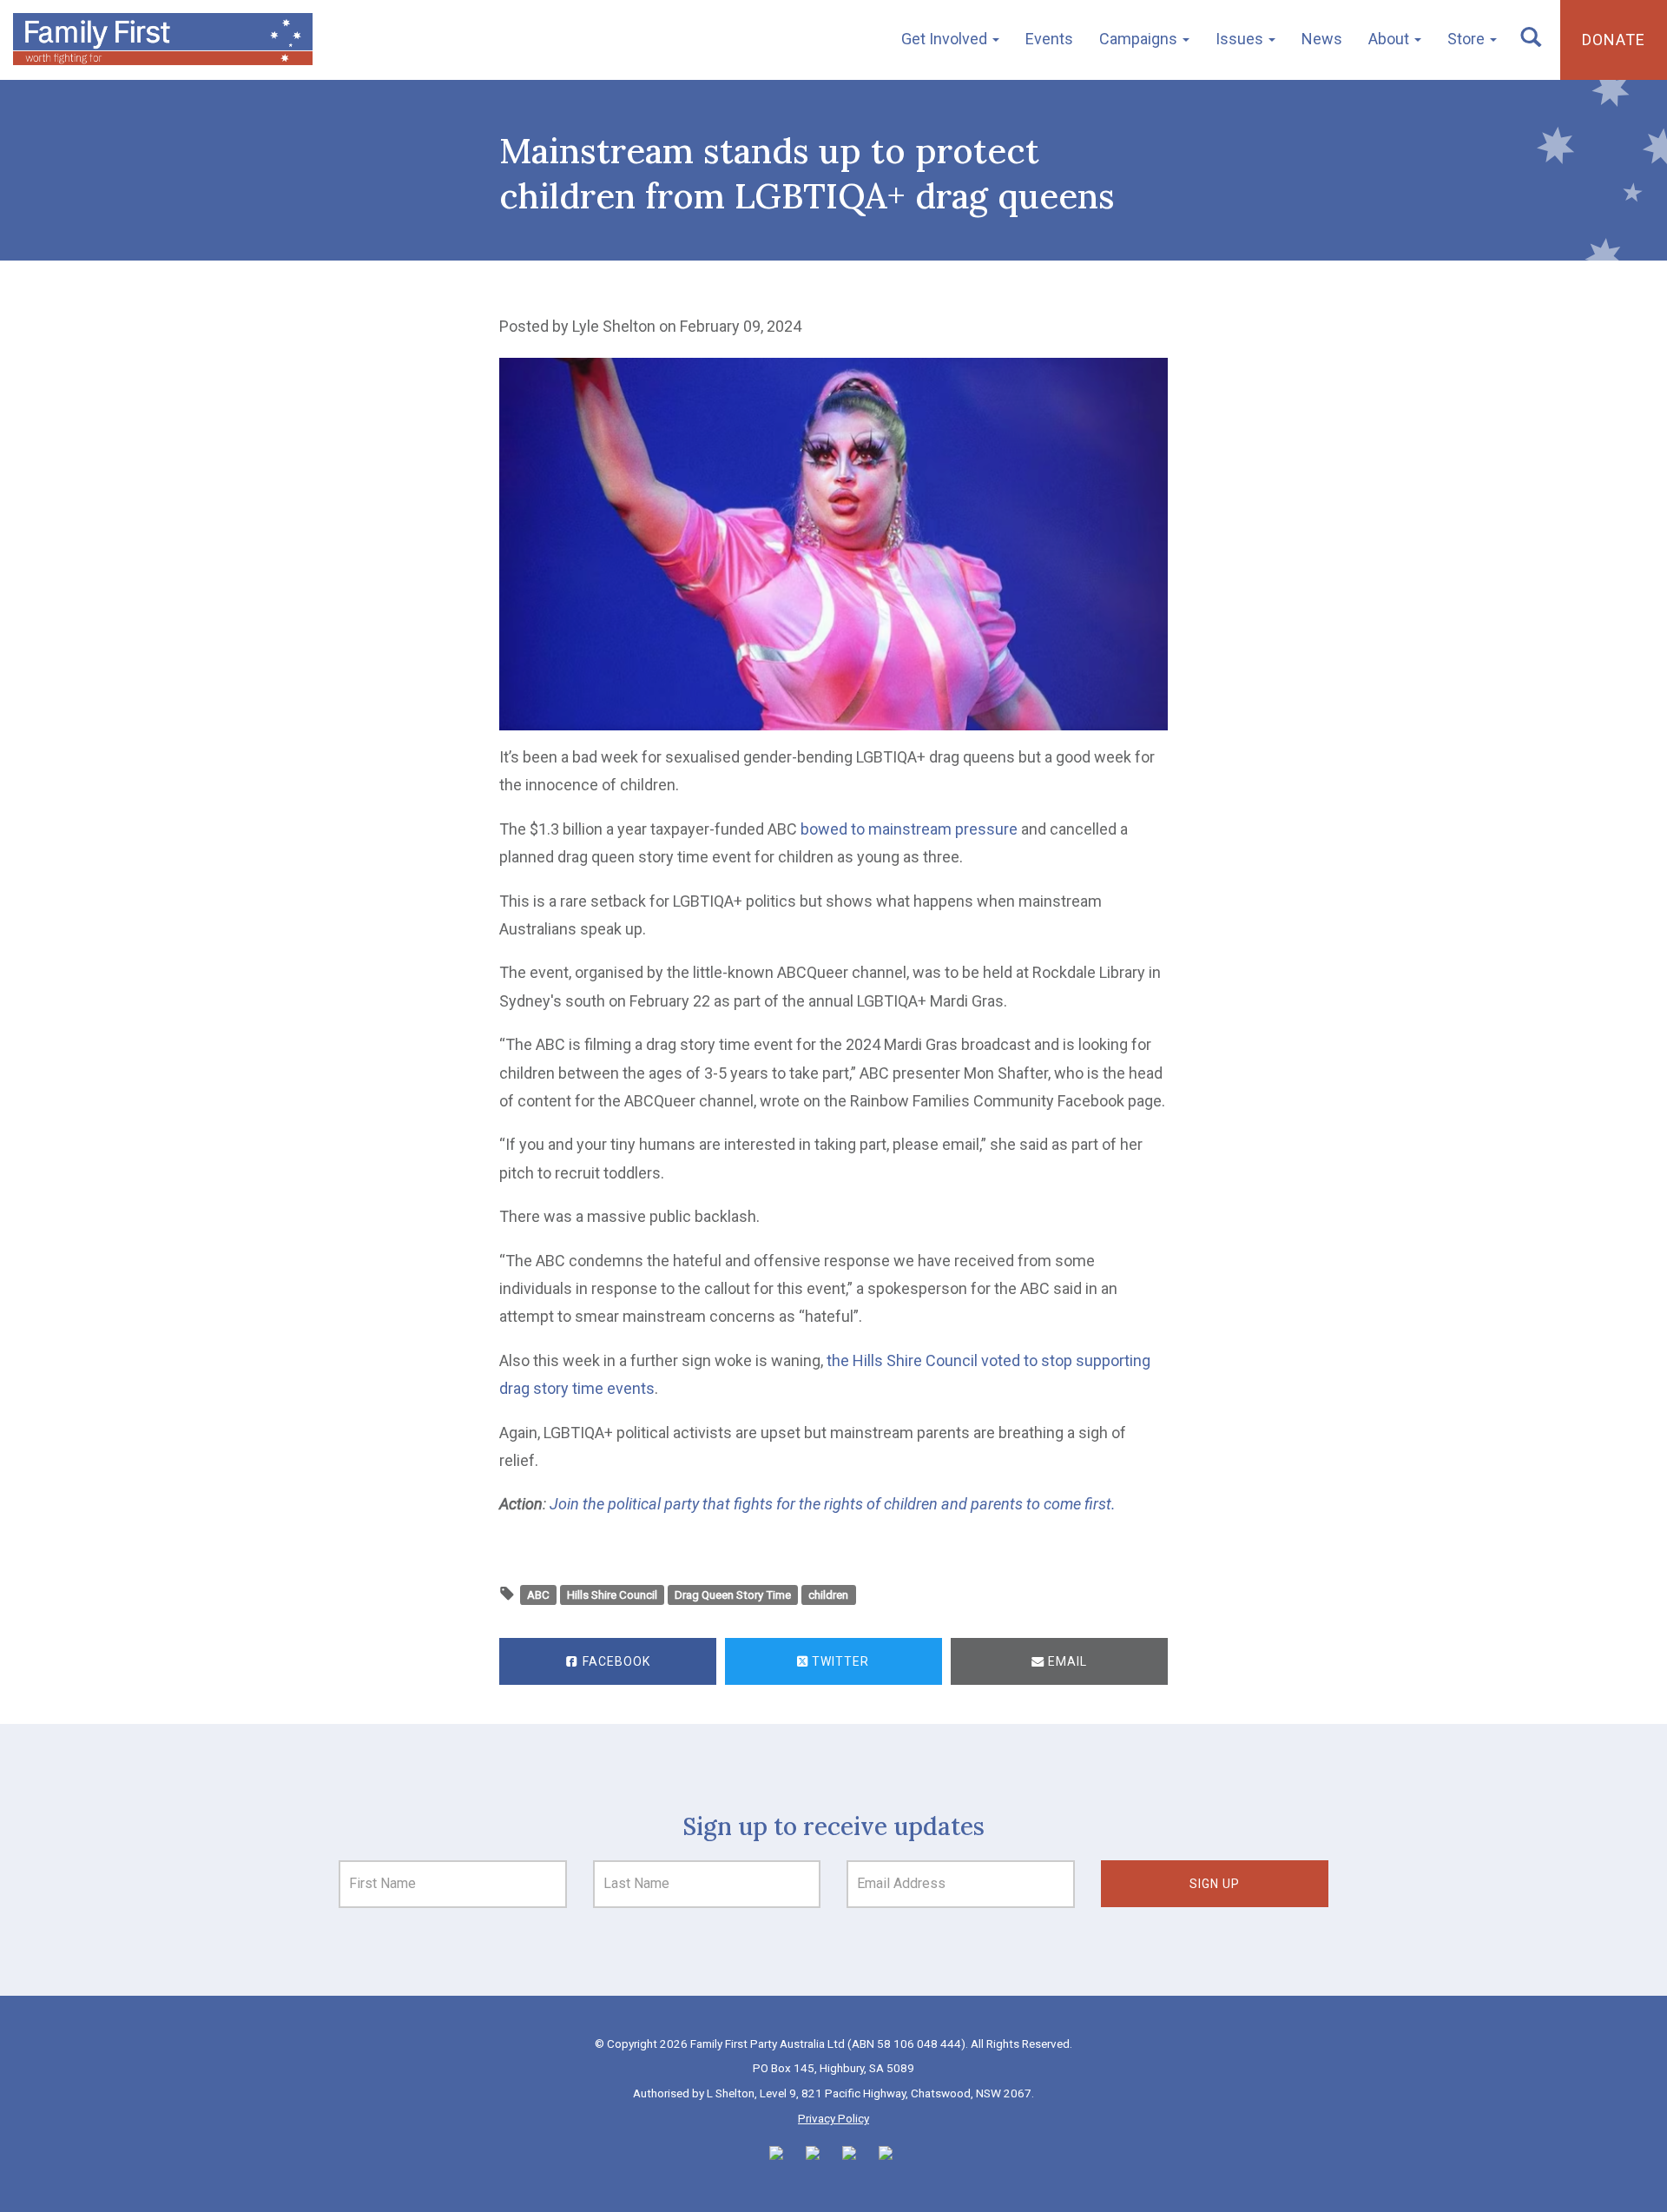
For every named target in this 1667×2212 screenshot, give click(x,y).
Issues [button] (1241, 39)
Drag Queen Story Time (733, 1595)
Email (1066, 1661)
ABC (538, 1595)
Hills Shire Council (612, 1595)
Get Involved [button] (946, 39)
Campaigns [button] (1140, 39)
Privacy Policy (833, 2118)
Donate (1614, 40)
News (1322, 39)
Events (1049, 39)
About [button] (1390, 39)
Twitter (839, 1661)
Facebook (615, 1661)
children (828, 1595)
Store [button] (1468, 39)
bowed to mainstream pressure (909, 829)
